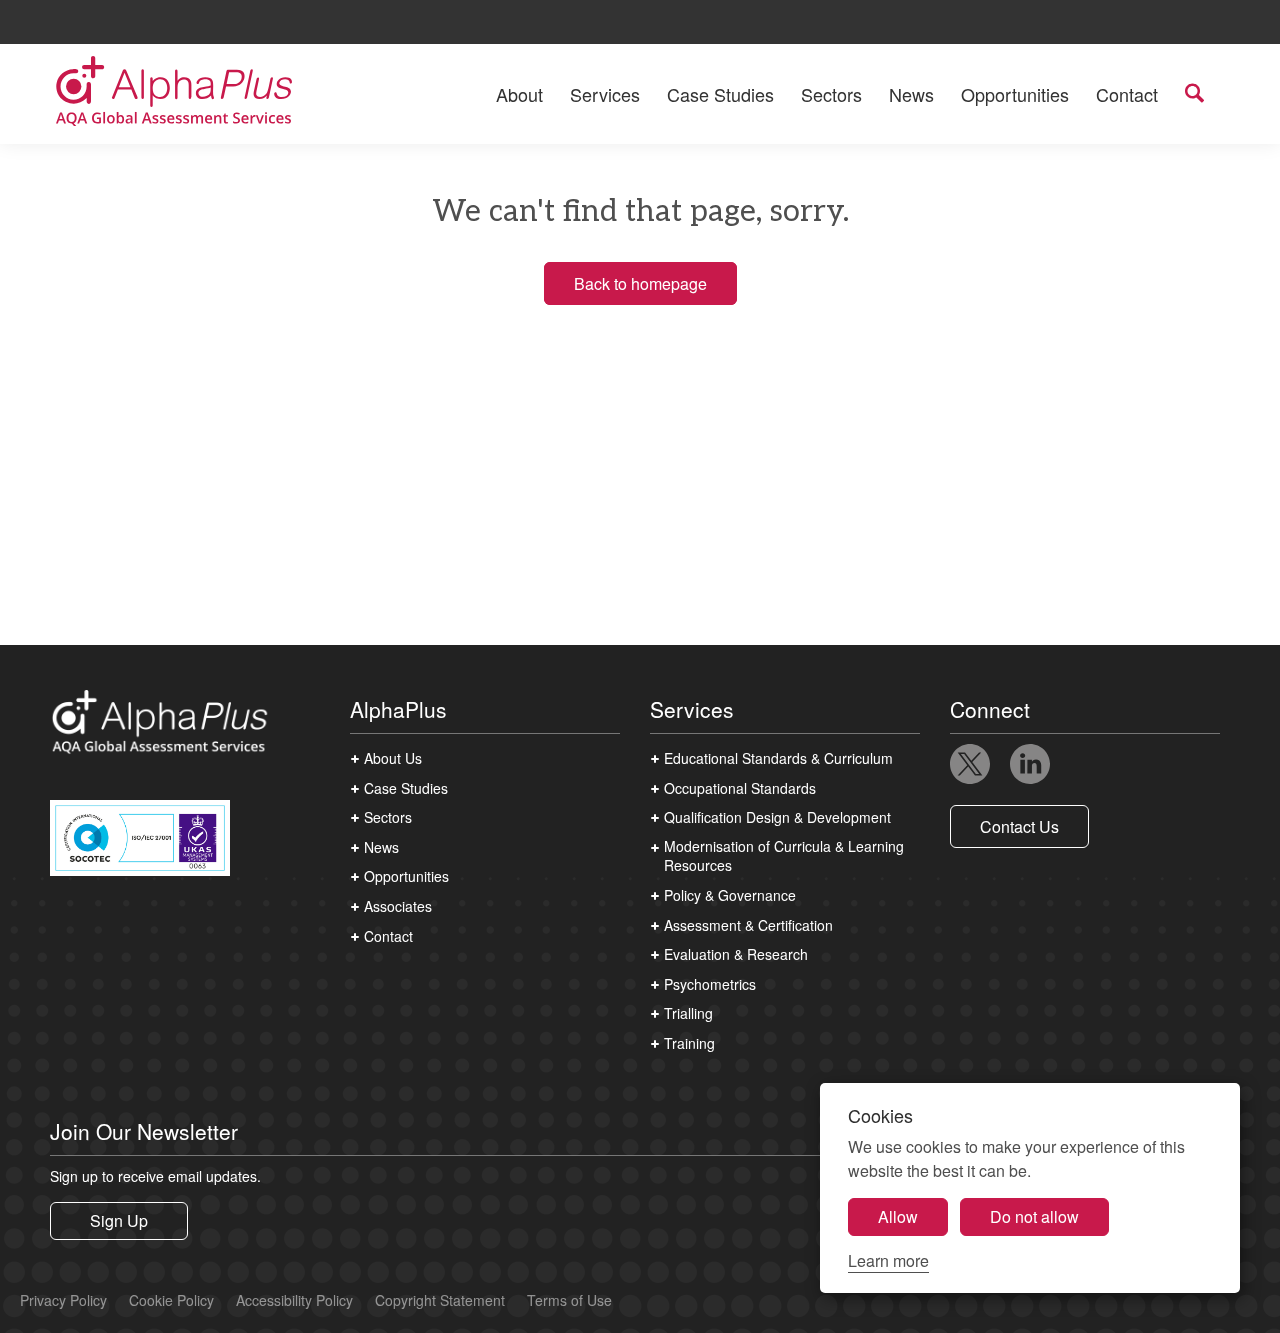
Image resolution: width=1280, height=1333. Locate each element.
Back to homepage (640, 283)
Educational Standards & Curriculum (778, 758)
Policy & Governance (730, 895)
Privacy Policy (63, 1300)
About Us (393, 758)
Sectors (831, 94)
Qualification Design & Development (777, 817)
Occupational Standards (740, 788)
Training (689, 1043)
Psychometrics (710, 984)
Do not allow (1034, 1216)
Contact (1127, 94)
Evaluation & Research (736, 954)
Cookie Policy (171, 1300)
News (911, 94)
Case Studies (720, 94)
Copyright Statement (440, 1300)
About (519, 94)
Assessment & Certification (748, 925)
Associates (398, 906)
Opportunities (1015, 94)
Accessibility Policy (294, 1300)
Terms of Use (569, 1300)
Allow (898, 1216)
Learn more (888, 1260)
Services (605, 94)
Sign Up (119, 1220)
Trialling (688, 1013)
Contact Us (1019, 826)
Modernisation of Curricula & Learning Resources (784, 856)
